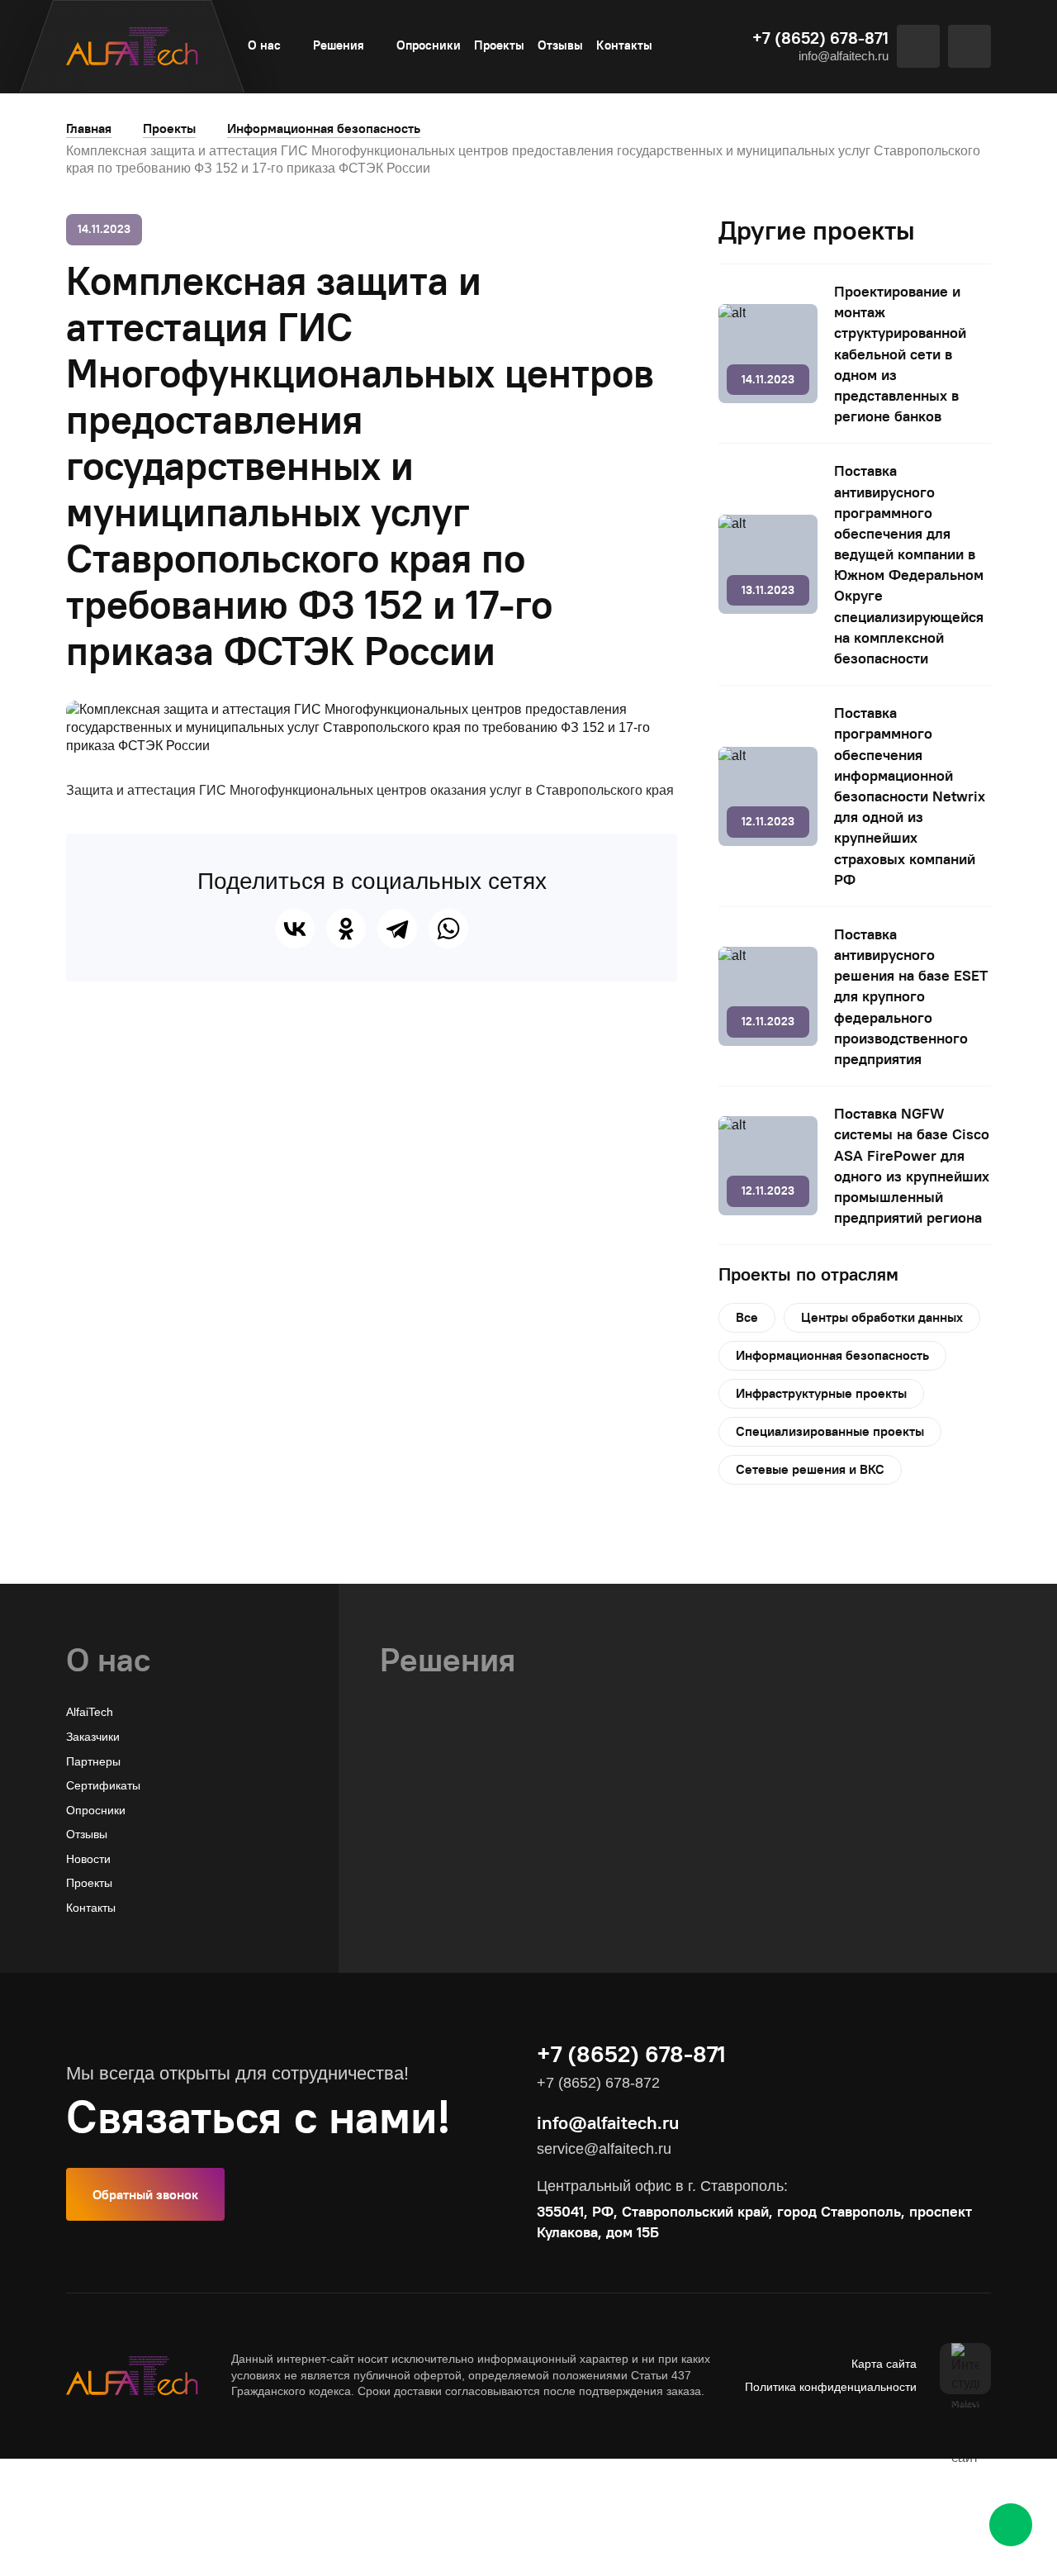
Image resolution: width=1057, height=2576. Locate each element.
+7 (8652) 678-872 (598, 2083)
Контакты (624, 45)
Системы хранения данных (454, 1885)
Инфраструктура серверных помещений (490, 1909)
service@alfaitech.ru (604, 2149)
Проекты (499, 45)
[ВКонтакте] (295, 929)
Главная (89, 128)
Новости (88, 1859)
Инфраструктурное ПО (442, 1861)
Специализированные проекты (830, 1431)
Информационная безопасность (324, 128)
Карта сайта (884, 2364)
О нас (264, 45)
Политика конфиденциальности (831, 2387)
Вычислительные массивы (451, 1837)
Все (747, 1317)
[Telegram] (397, 929)
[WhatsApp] (448, 929)
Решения (339, 45)
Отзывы (560, 45)
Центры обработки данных (882, 1317)
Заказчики (93, 1737)
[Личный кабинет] (969, 46)
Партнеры (93, 1761)
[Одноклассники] (346, 929)
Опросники (429, 45)
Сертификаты (103, 1785)
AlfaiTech (90, 1712)
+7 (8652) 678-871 (820, 38)
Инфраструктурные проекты (821, 1393)
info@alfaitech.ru (844, 56)
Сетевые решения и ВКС (810, 1469)
